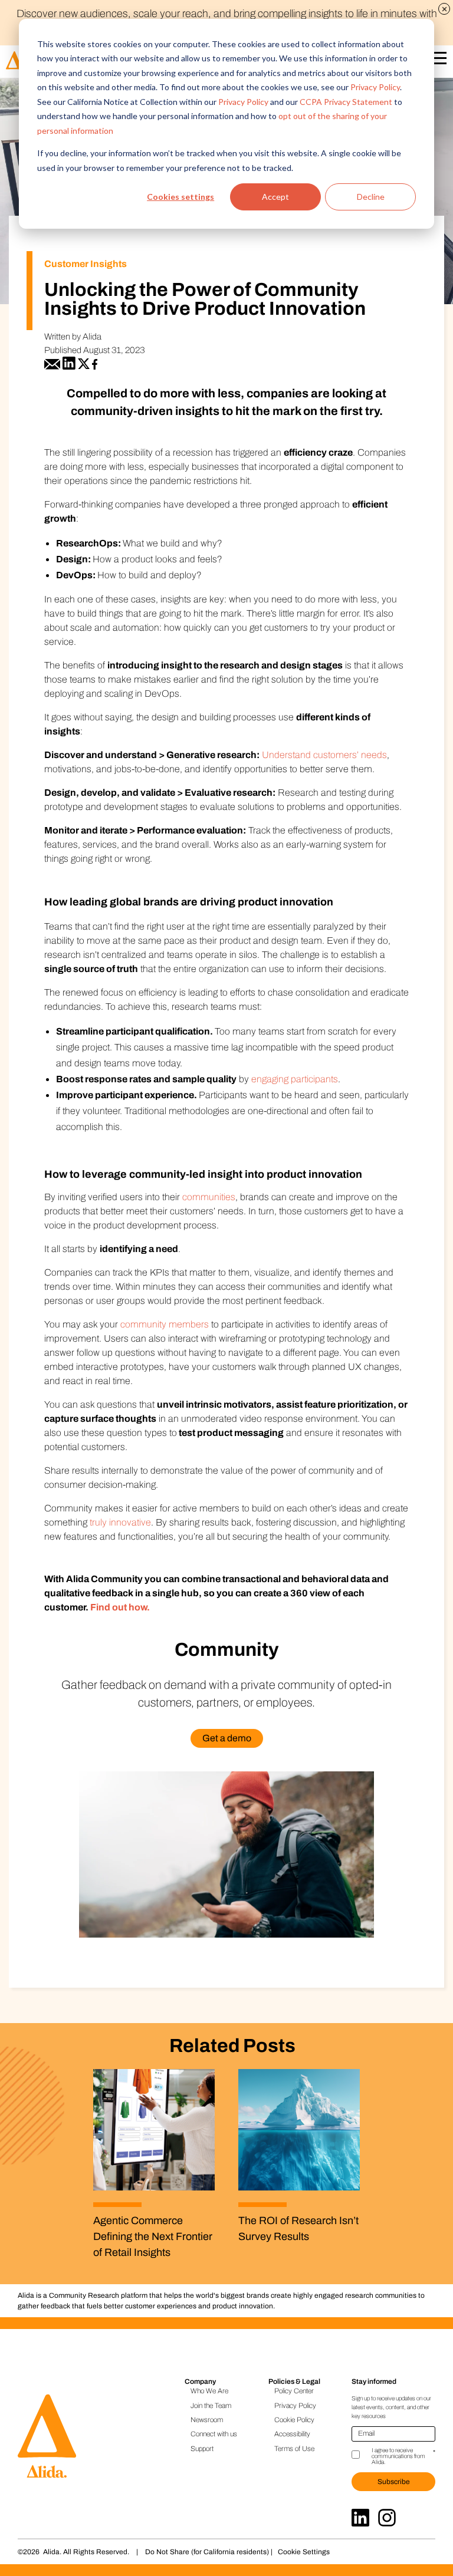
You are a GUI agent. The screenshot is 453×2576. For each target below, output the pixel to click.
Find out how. (120, 1607)
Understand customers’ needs (324, 755)
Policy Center (294, 2391)
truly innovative (120, 1522)
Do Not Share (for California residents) (207, 2552)
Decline (371, 197)
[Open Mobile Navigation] (438, 60)
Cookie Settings (304, 2552)
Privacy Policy (375, 87)
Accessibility (292, 2434)
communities (209, 1197)
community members (165, 1324)
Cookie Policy (294, 2420)
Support (202, 2449)
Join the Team (211, 2406)
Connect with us (214, 2434)
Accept (275, 197)
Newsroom (207, 2420)
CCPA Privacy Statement (346, 102)
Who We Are (209, 2391)
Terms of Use (294, 2449)
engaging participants (295, 1079)
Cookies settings (180, 197)
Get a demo (227, 1738)
